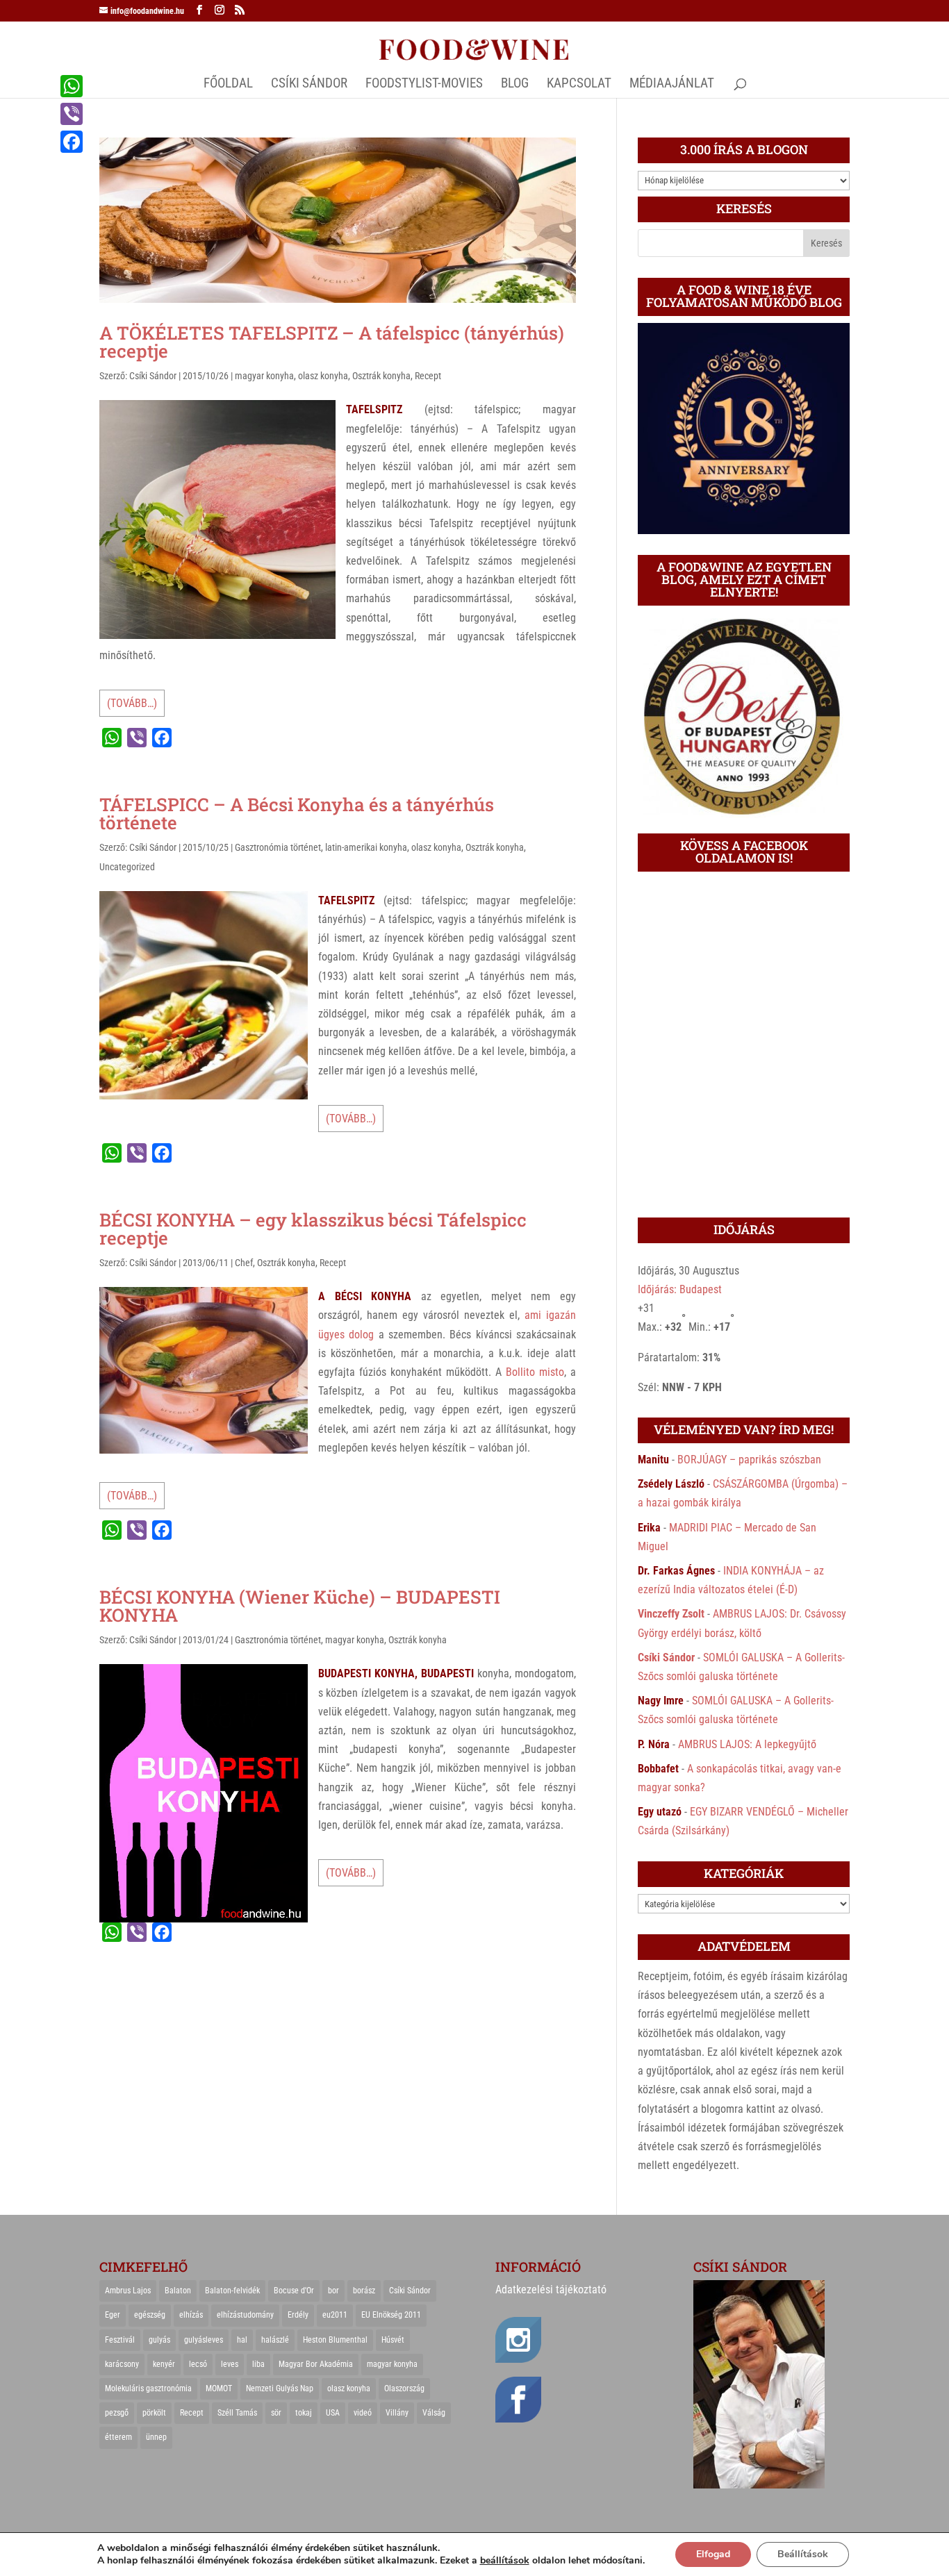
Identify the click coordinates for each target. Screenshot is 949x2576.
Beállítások (803, 2554)
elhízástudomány (245, 2315)
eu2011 (335, 2315)
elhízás (191, 2315)
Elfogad (713, 2554)
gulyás (159, 2340)
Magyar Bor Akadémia (316, 2364)
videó (363, 2413)
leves (230, 2364)
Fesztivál (120, 2340)
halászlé (275, 2340)
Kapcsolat (579, 85)
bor (333, 2291)
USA (333, 2413)
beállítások (505, 2561)
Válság (434, 2413)
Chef (244, 1263)
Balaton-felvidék (232, 2291)
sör (276, 2413)
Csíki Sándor (153, 376)
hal (242, 2340)
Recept (428, 376)
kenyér (164, 2364)
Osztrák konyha (381, 376)
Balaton (178, 2291)
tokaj (304, 2413)
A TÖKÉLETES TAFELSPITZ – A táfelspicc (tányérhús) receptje (332, 342)
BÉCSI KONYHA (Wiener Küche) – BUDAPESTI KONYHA (300, 1606)
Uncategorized (127, 867)
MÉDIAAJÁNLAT (672, 85)
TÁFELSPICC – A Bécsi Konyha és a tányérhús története (297, 813)
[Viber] (72, 114)
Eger (113, 2315)
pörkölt (154, 2413)
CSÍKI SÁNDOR (309, 85)
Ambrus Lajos (128, 2291)
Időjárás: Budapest (680, 1289)
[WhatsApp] (72, 86)
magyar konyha (264, 376)
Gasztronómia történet (278, 847)
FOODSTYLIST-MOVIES (424, 85)
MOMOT (219, 2388)
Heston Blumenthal (335, 2340)
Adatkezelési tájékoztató (551, 2290)
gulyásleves (204, 2340)
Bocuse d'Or (294, 2291)
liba (258, 2364)
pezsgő (117, 2413)
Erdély (298, 2315)
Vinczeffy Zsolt (671, 1614)
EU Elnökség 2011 (391, 2315)
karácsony (122, 2364)
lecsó (198, 2364)
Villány (397, 2413)
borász (364, 2291)
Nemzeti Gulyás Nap (280, 2388)
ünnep (156, 2437)
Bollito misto (535, 1372)
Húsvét (393, 2340)
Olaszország (404, 2388)
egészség (150, 2315)
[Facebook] (72, 142)
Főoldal (228, 85)
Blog (515, 85)
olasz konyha (323, 376)
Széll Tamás (237, 2413)
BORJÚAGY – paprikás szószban (749, 1460)
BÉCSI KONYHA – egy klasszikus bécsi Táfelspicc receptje (313, 1229)
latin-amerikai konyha (366, 847)
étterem (118, 2437)
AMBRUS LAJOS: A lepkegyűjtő (747, 1744)
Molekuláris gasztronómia (148, 2388)
